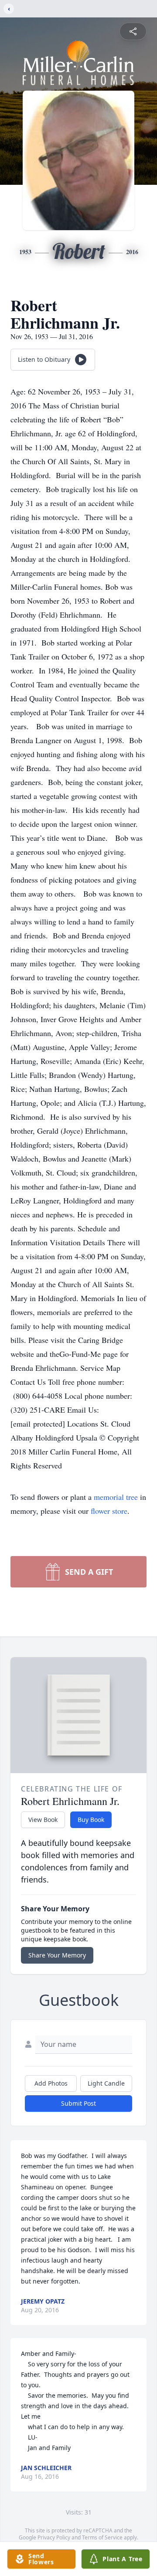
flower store (109, 1511)
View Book (43, 1820)
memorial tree (116, 1497)
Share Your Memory (57, 1955)
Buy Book (91, 1820)
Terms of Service (102, 2537)
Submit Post (78, 2103)
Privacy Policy (54, 2537)
